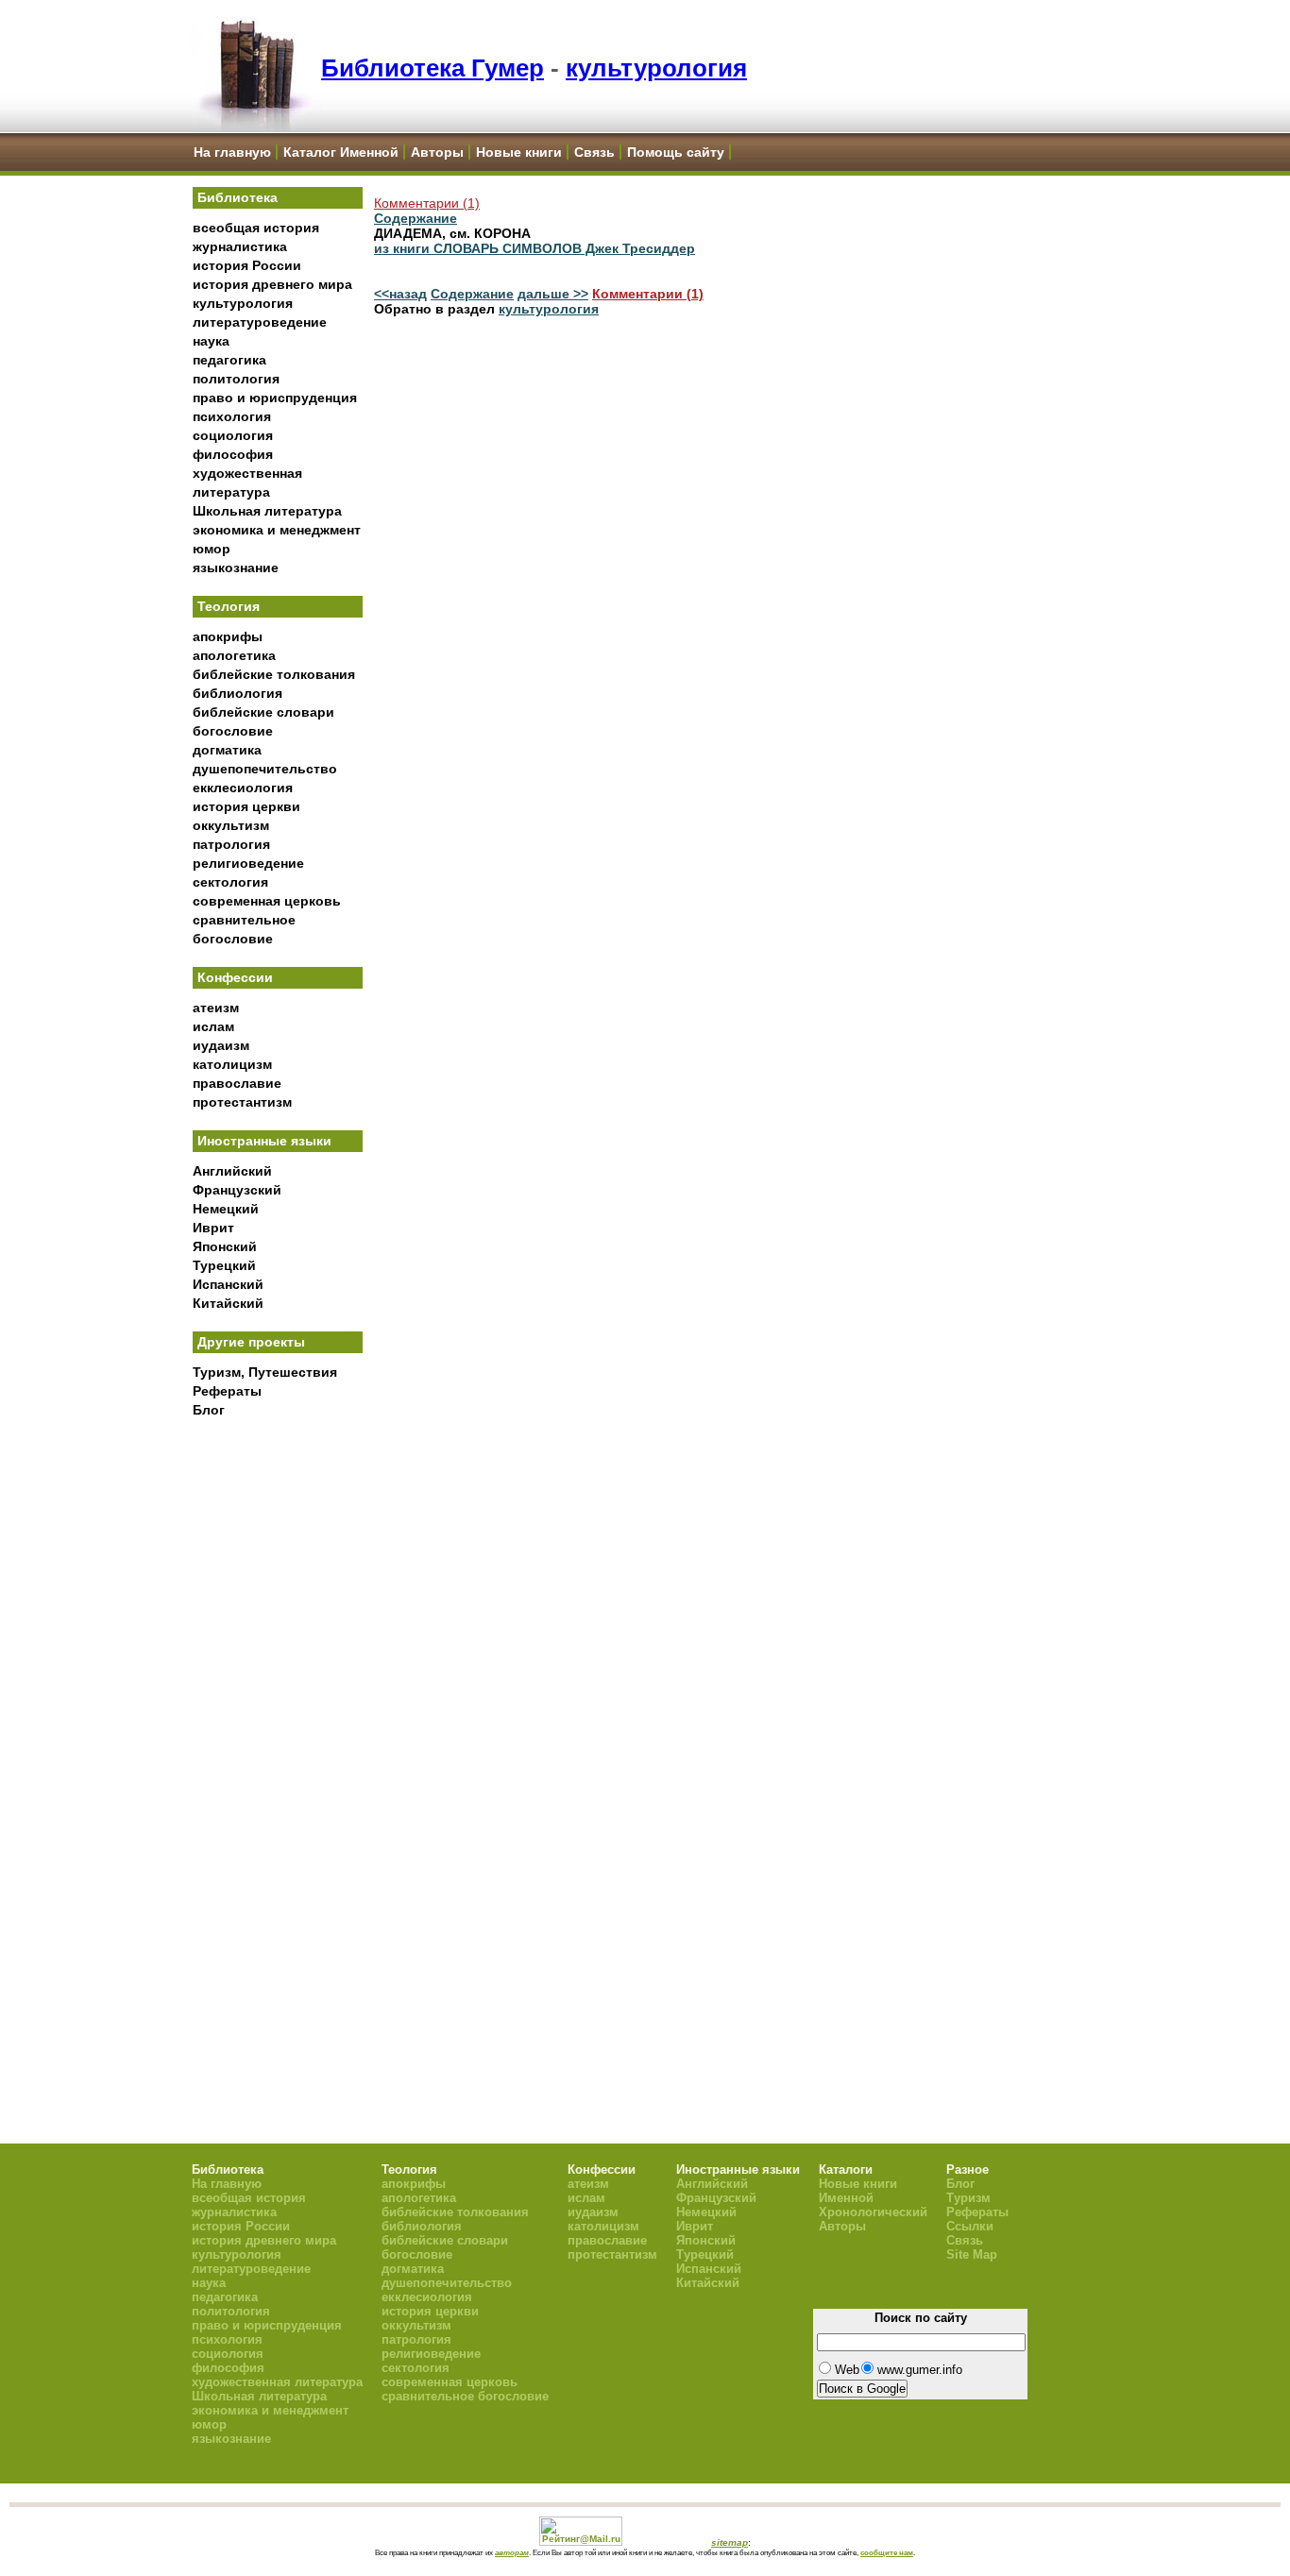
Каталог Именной (341, 152)
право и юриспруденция (275, 398)
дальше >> (553, 294)
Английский (232, 1171)
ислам (213, 1026)
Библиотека (238, 197)
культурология (656, 68)
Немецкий (226, 1209)
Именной (846, 2198)
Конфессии (235, 977)
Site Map (972, 2254)
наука (211, 341)
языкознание (236, 568)
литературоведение (260, 322)
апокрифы (228, 636)
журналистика (240, 246)
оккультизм (231, 825)
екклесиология (243, 788)
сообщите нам (887, 2552)
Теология (229, 606)
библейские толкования (274, 674)
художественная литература (277, 2382)
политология (236, 379)
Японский (225, 1246)
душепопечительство (265, 769)
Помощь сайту (676, 152)
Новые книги (519, 152)
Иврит (213, 1228)
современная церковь (267, 901)
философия (233, 454)
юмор (212, 549)
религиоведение (248, 863)
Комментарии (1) (427, 203)
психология (232, 416)
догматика (227, 750)
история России (247, 265)
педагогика (229, 360)
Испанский (228, 1284)
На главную (232, 152)
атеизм (216, 1008)
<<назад (400, 294)
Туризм (968, 2198)
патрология (231, 844)
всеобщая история (256, 228)
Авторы (437, 152)
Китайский (228, 1303)
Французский (237, 1190)
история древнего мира (272, 284)
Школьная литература (267, 511)
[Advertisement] (278, 1738)
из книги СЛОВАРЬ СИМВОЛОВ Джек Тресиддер (535, 248)
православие (237, 1083)
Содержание (416, 218)
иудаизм (221, 1045)
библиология (238, 693)
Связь (594, 152)
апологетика (234, 655)
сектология (230, 882)
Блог (209, 1410)
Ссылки (970, 2226)
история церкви (246, 806)
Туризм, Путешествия (265, 1372)
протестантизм (242, 1102)
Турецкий (224, 1265)
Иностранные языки (264, 1141)
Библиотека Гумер (433, 68)
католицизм (232, 1064)
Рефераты (227, 1391)
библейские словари (263, 712)
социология (233, 435)
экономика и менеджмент (277, 530)
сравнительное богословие (465, 2396)
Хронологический (873, 2212)
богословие (233, 731)
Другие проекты (251, 1342)
